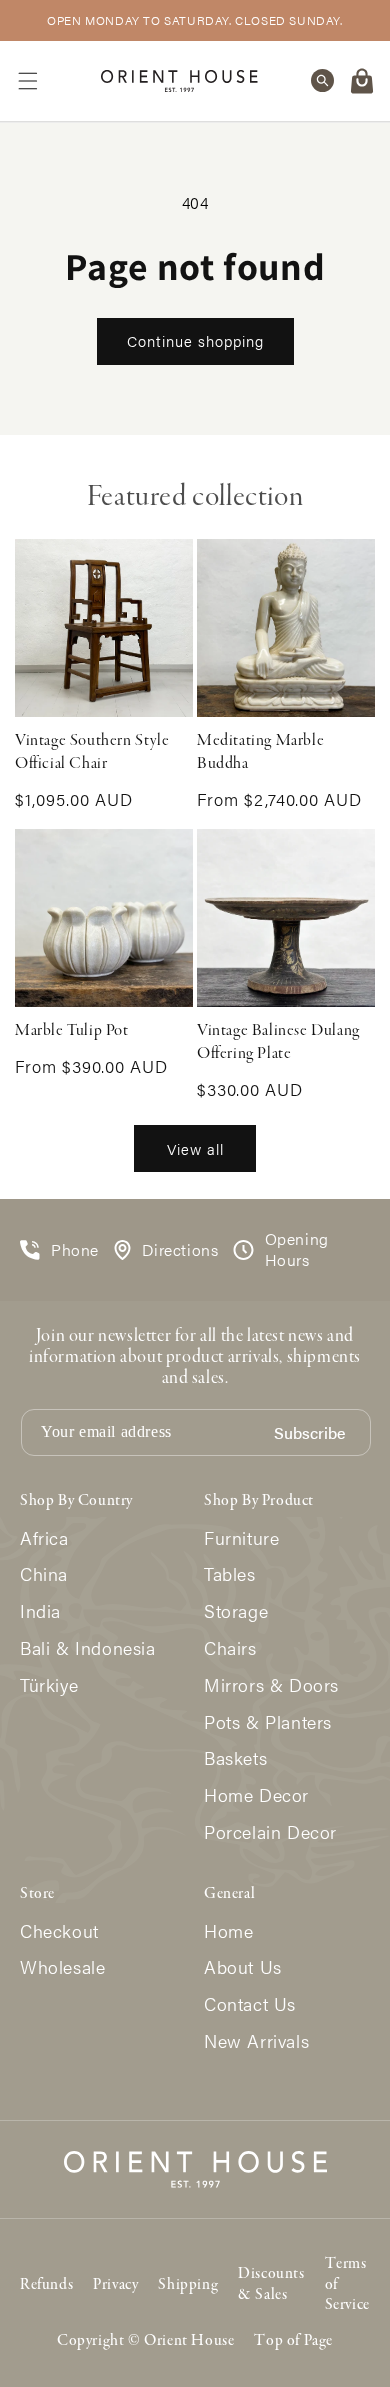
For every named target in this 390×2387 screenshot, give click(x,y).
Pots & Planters (268, 1722)
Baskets (235, 1758)
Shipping (188, 2285)
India (40, 1611)
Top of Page (293, 2341)
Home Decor (256, 1795)
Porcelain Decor (270, 1832)
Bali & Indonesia (88, 1648)
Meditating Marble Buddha (260, 752)
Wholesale (62, 1967)
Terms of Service (347, 2285)
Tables (230, 1574)
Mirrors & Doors (271, 1685)
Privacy (115, 2285)
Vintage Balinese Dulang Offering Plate (278, 1042)
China (44, 1574)
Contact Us (250, 2004)
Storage (236, 1611)
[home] (179, 80)
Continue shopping (195, 340)
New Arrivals (256, 2041)
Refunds (46, 2285)
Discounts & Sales (271, 2284)
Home (228, 1931)
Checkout (59, 1931)
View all (195, 1148)
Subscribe (309, 1433)
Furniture (241, 1538)
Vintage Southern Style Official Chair (92, 752)
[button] (28, 81)
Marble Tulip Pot (72, 1031)
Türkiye (49, 1685)
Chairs (230, 1648)
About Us (243, 1967)
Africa (44, 1538)
